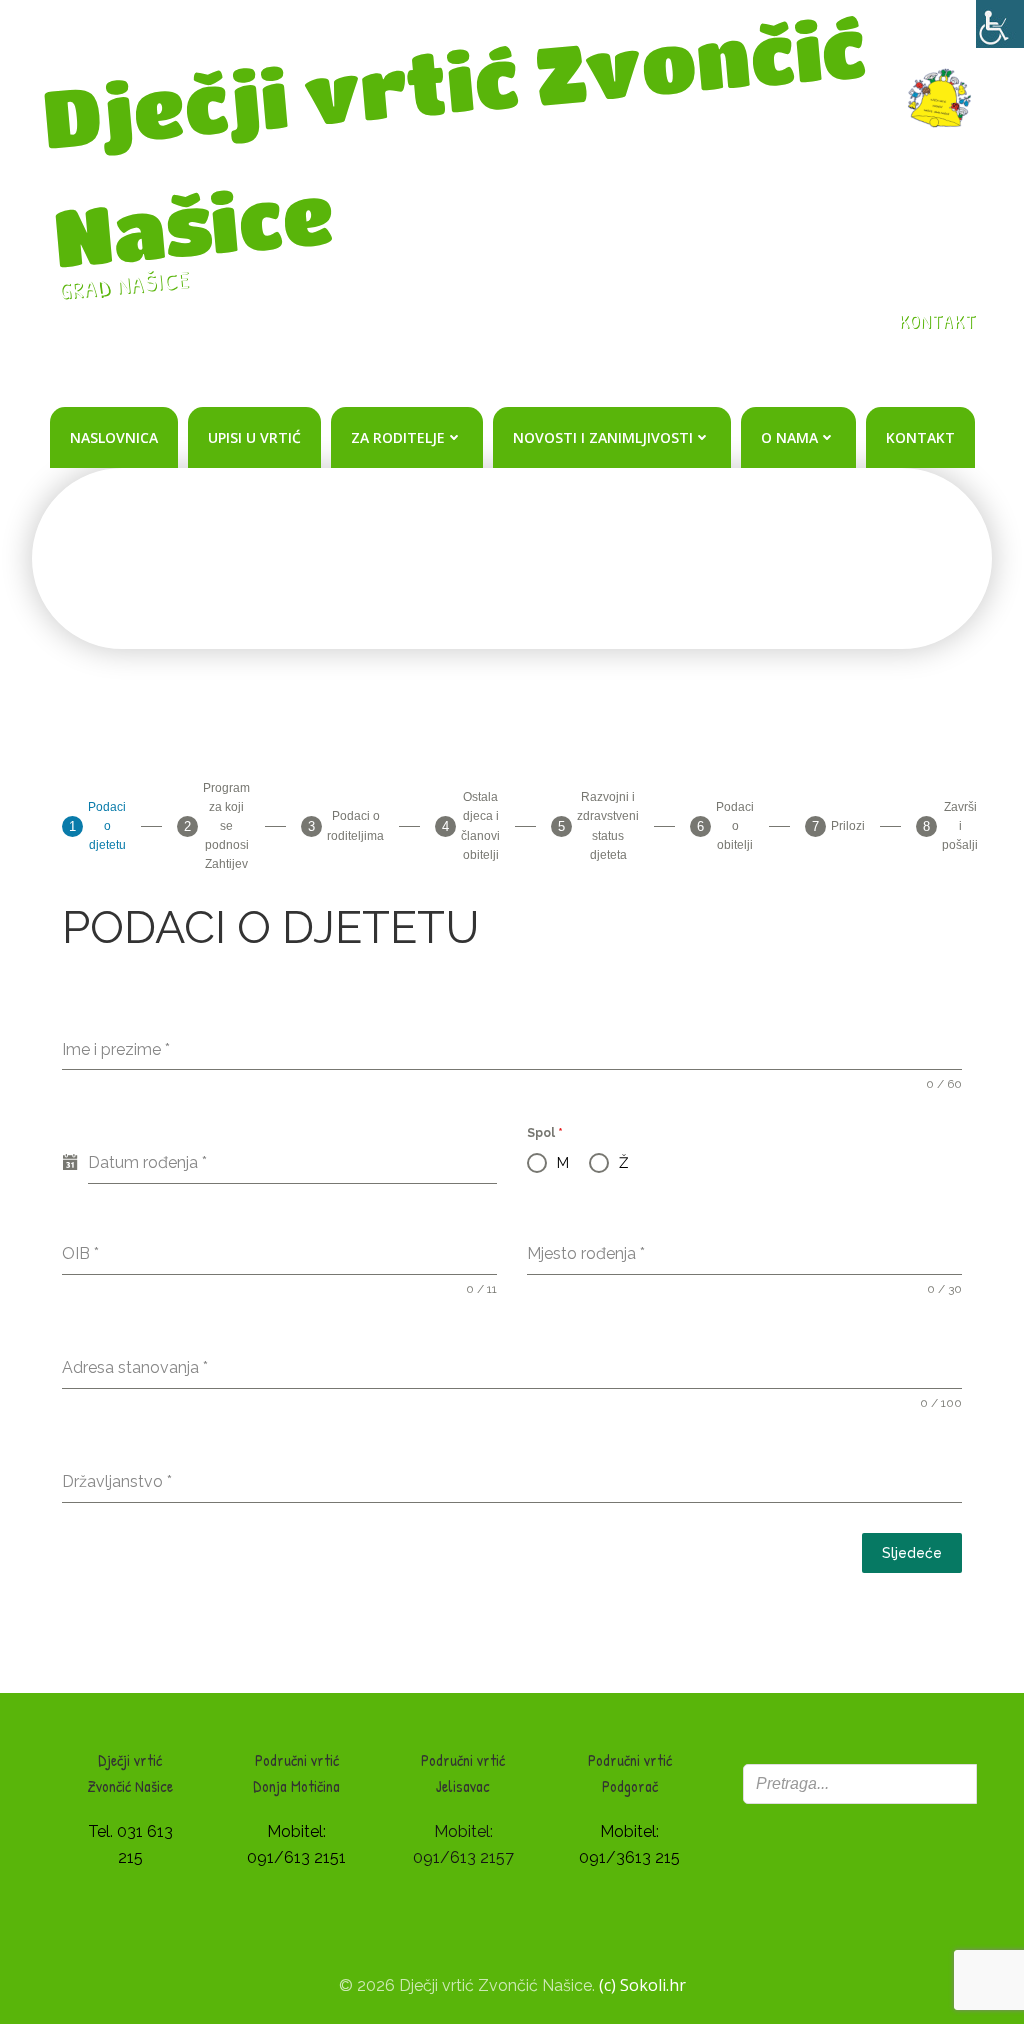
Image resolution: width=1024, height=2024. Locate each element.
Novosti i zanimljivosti (603, 437)
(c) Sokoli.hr (642, 1985)
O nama (789, 437)
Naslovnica (114, 437)
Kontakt (920, 437)
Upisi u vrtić (254, 437)
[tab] (94, 827)
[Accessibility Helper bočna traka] (1000, 24)
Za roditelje (398, 437)
